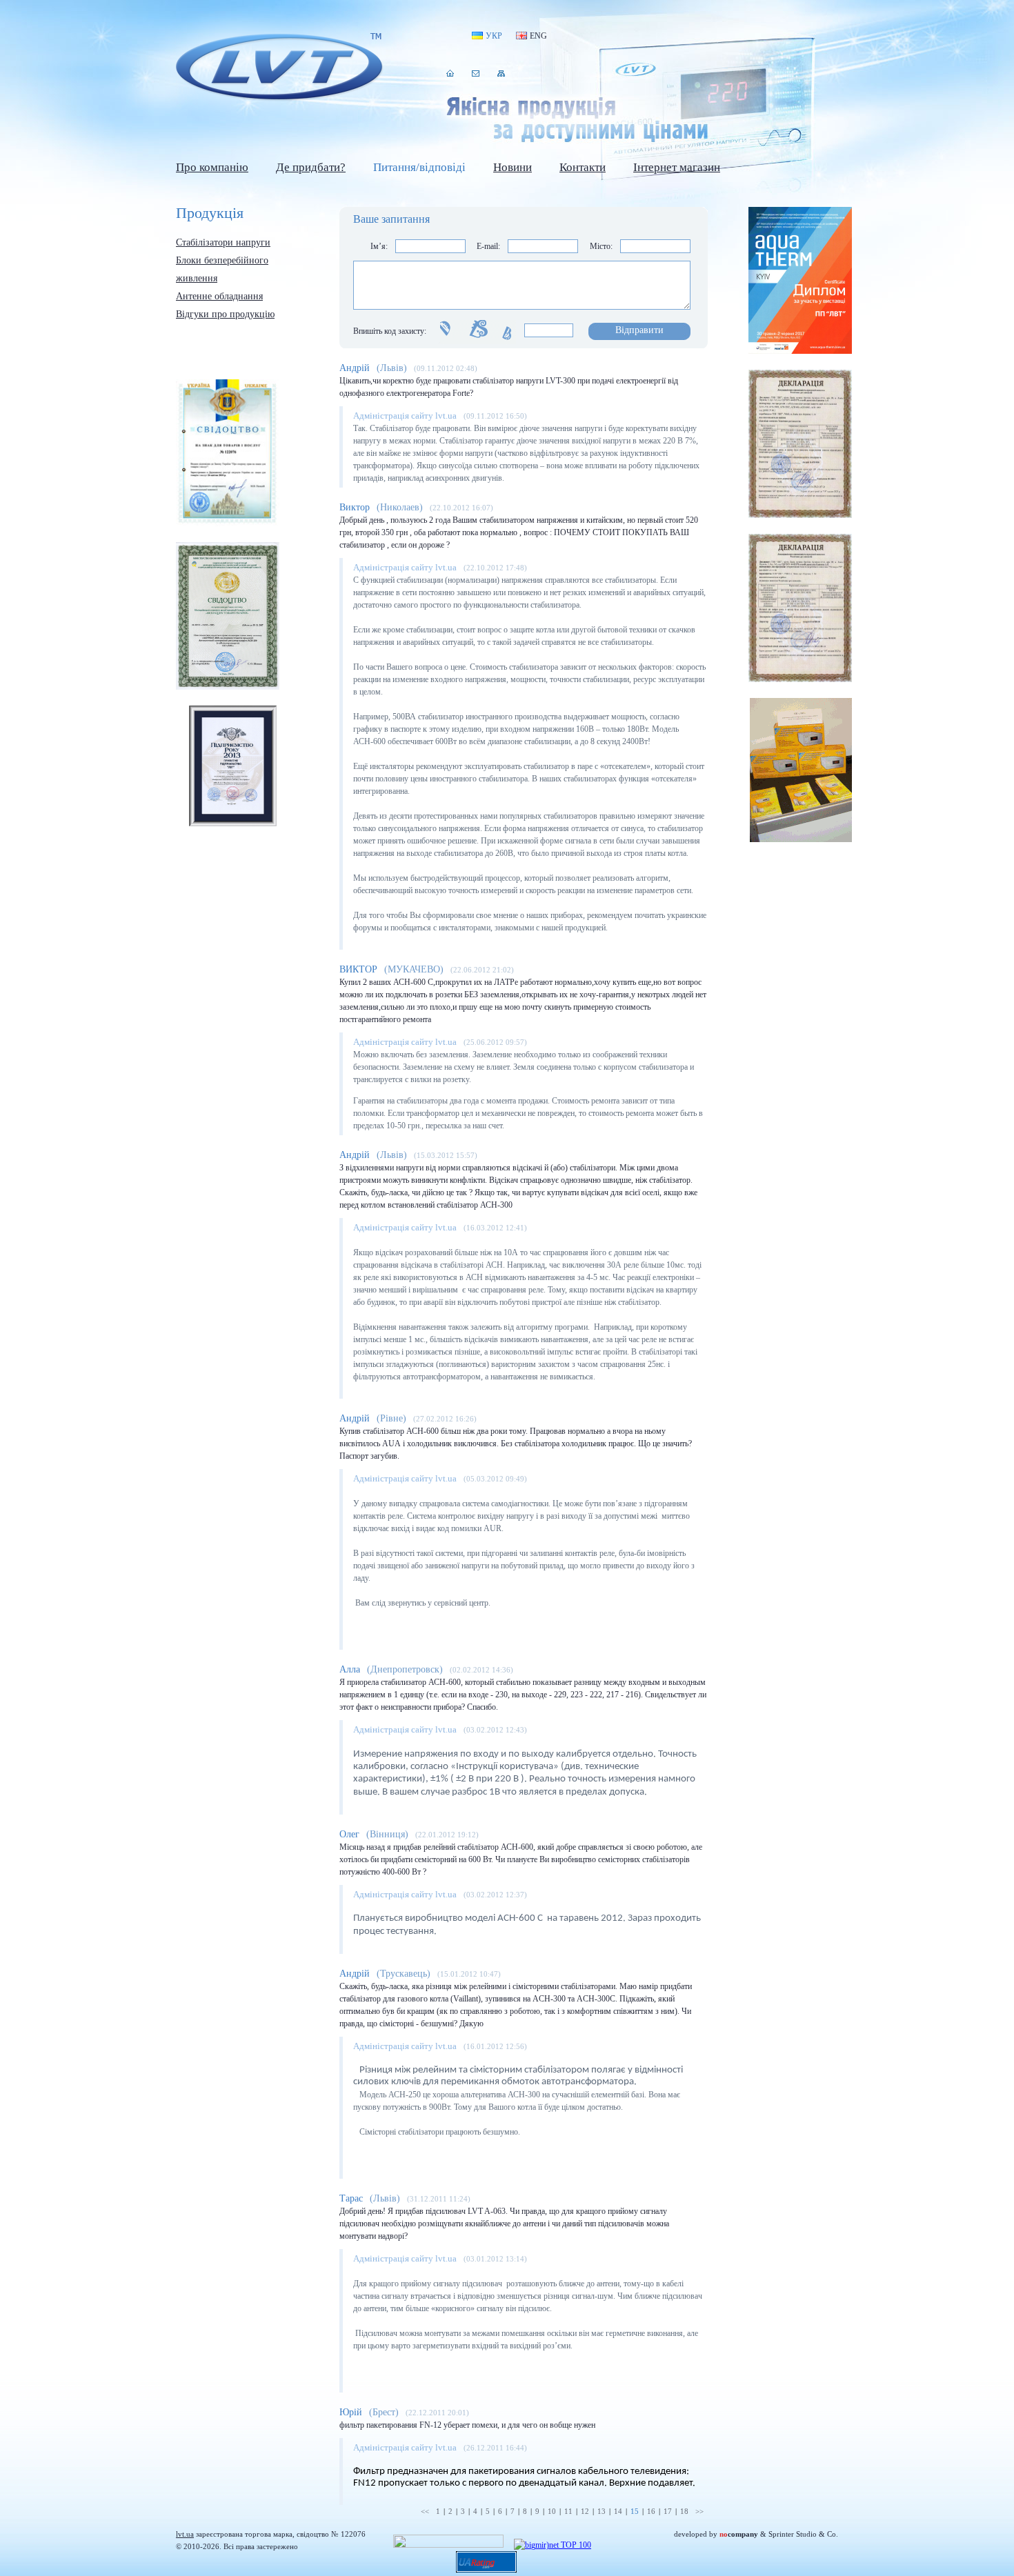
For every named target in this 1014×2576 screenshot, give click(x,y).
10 (552, 2511)
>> (699, 2511)
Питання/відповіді (419, 167)
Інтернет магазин (677, 167)
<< (425, 2511)
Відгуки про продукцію (225, 314)
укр (494, 36)
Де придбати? (311, 167)
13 (602, 2511)
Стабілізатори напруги (223, 242)
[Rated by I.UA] (448, 2545)
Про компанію (212, 167)
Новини (513, 167)
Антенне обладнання (219, 296)
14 (618, 2511)
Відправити (639, 330)
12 (585, 2511)
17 (668, 2511)
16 (651, 2511)
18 (684, 2511)
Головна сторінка (450, 73)
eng (538, 36)
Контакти (476, 73)
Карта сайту (501, 73)
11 (568, 2511)
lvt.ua (279, 68)
